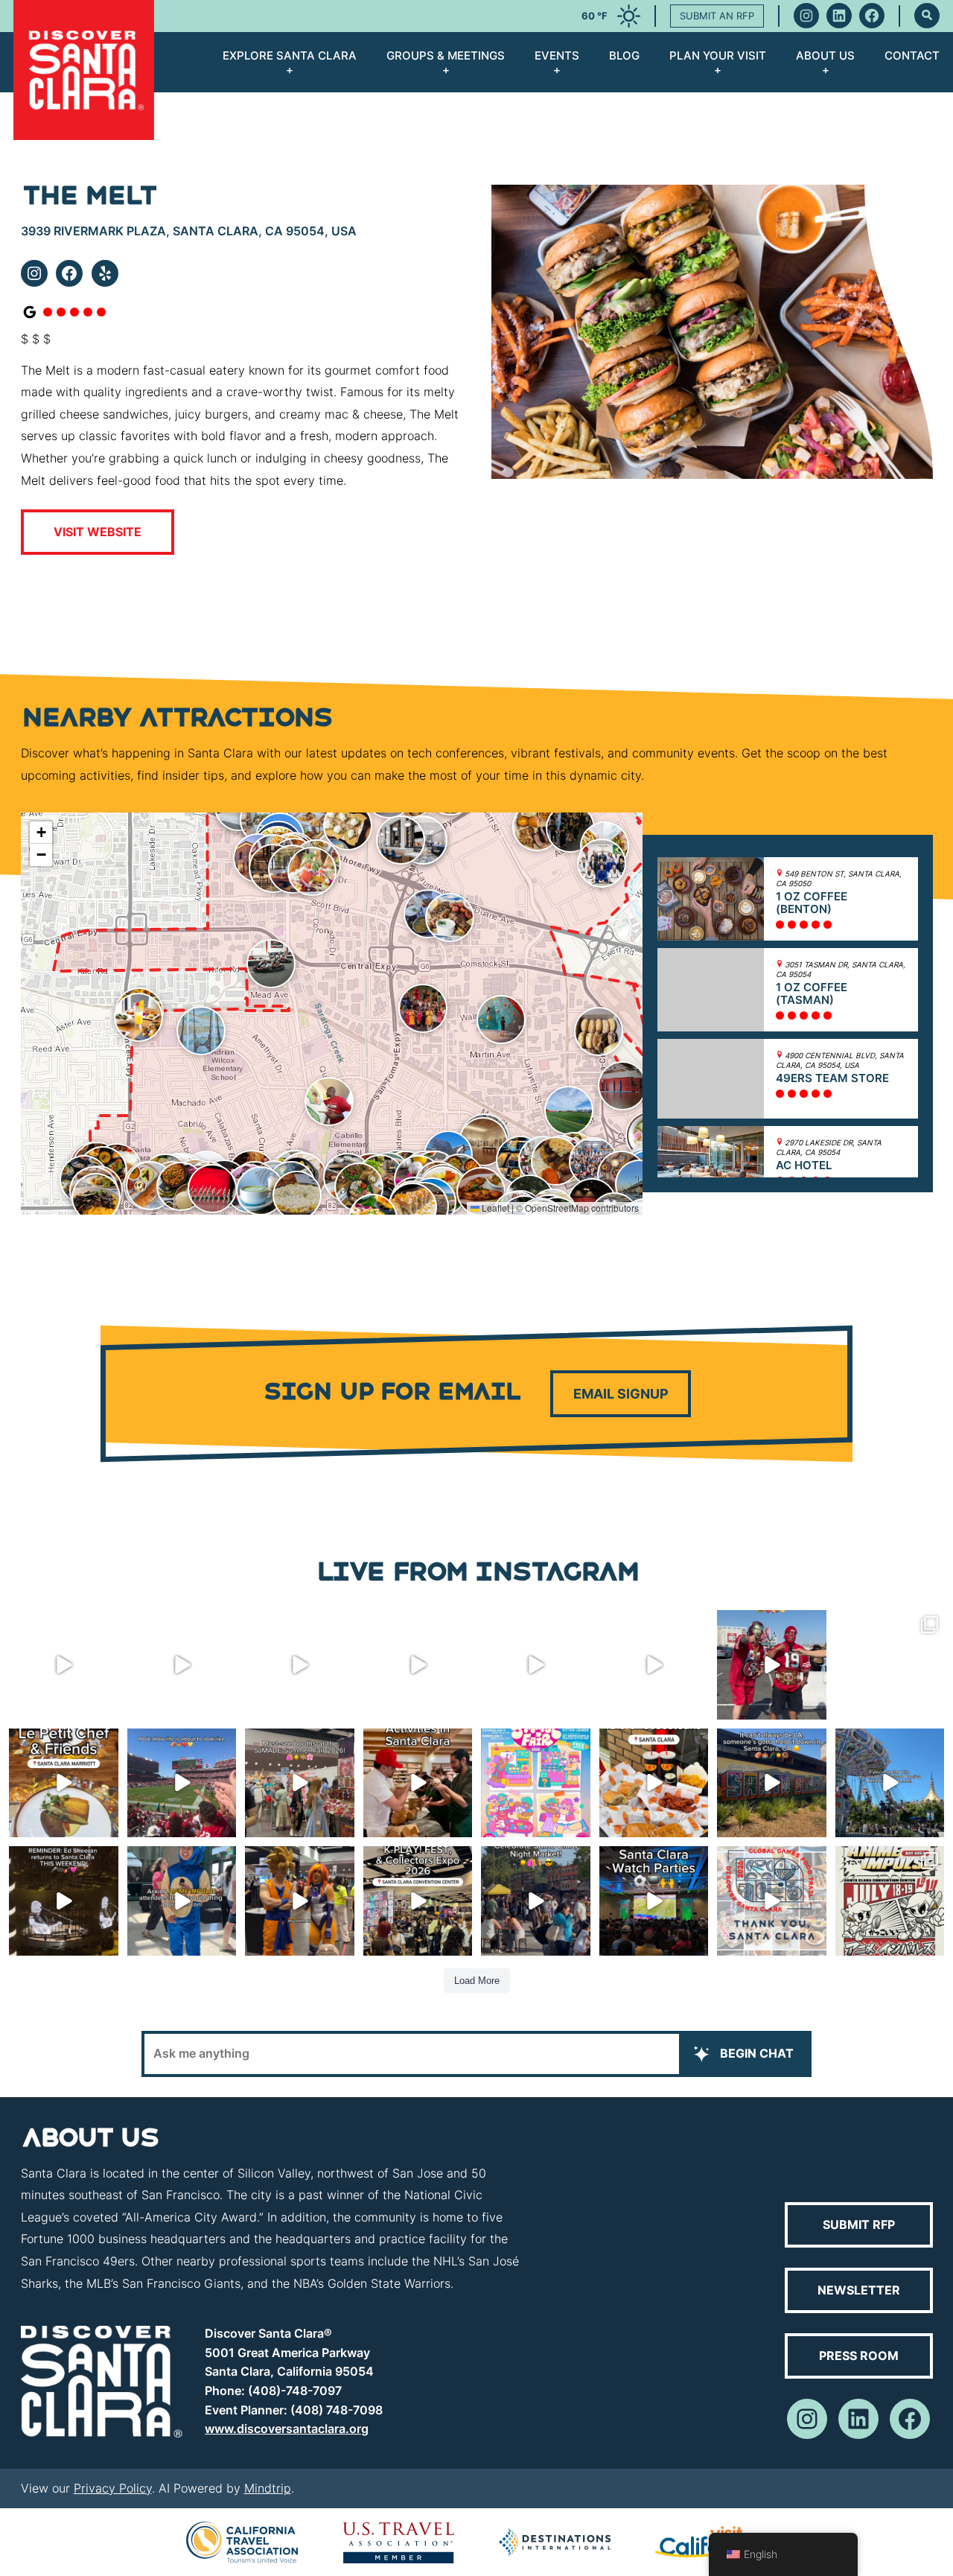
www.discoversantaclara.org (287, 2429)
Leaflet (494, 1208)
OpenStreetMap (557, 1208)
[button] (570, 828)
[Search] (927, 16)
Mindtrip (268, 2488)
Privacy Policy (113, 2488)
